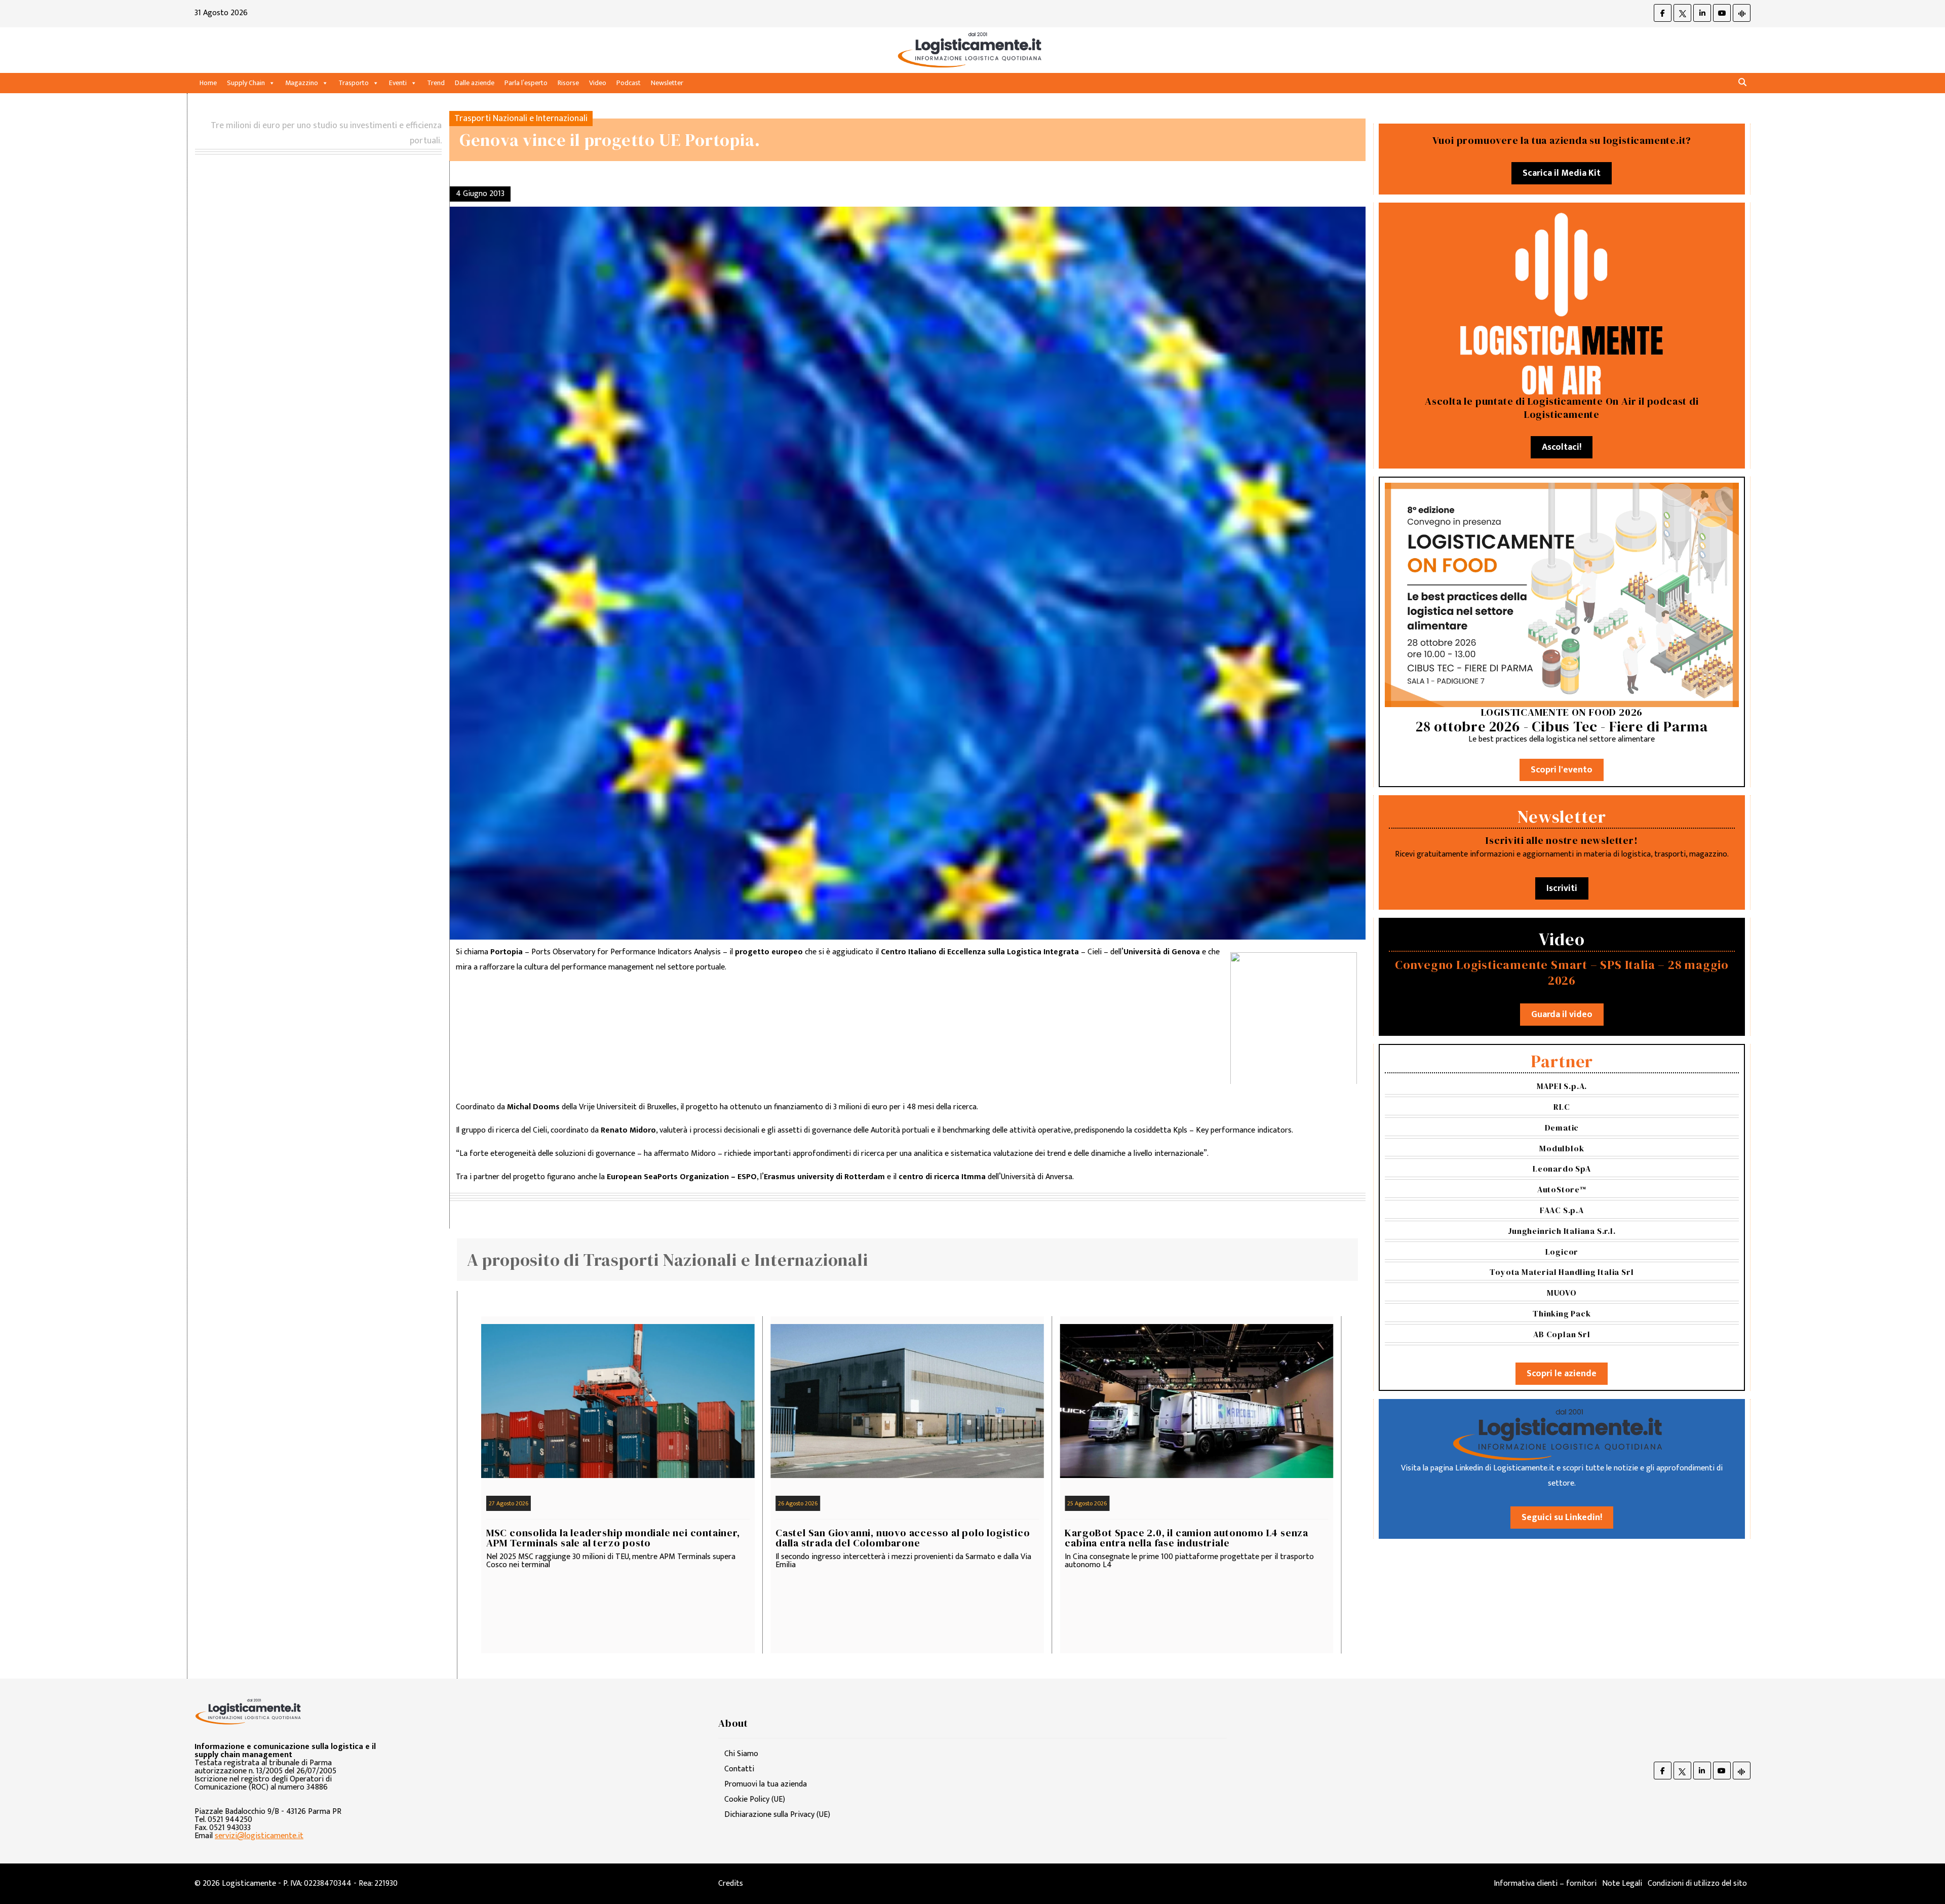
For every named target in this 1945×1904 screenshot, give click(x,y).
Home (208, 83)
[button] (1742, 83)
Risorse (568, 83)
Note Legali (1622, 1883)
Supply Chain (246, 83)
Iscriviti (1562, 888)
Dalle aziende (475, 83)
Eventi (398, 83)
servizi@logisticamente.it (259, 1836)
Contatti (739, 1769)
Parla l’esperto (526, 83)
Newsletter (667, 83)
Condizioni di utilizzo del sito (1697, 1883)
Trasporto (354, 83)
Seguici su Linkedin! (1562, 1518)
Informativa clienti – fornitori (1545, 1883)
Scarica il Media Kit (1562, 173)
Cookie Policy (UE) (755, 1799)
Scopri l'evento (1562, 770)
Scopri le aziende (1562, 1374)
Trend (436, 83)
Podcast (629, 83)
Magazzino (302, 83)
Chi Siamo (741, 1754)
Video (598, 83)
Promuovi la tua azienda (766, 1784)
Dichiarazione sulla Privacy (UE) (777, 1815)
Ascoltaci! (1562, 447)
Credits (731, 1883)
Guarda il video (1562, 1015)
